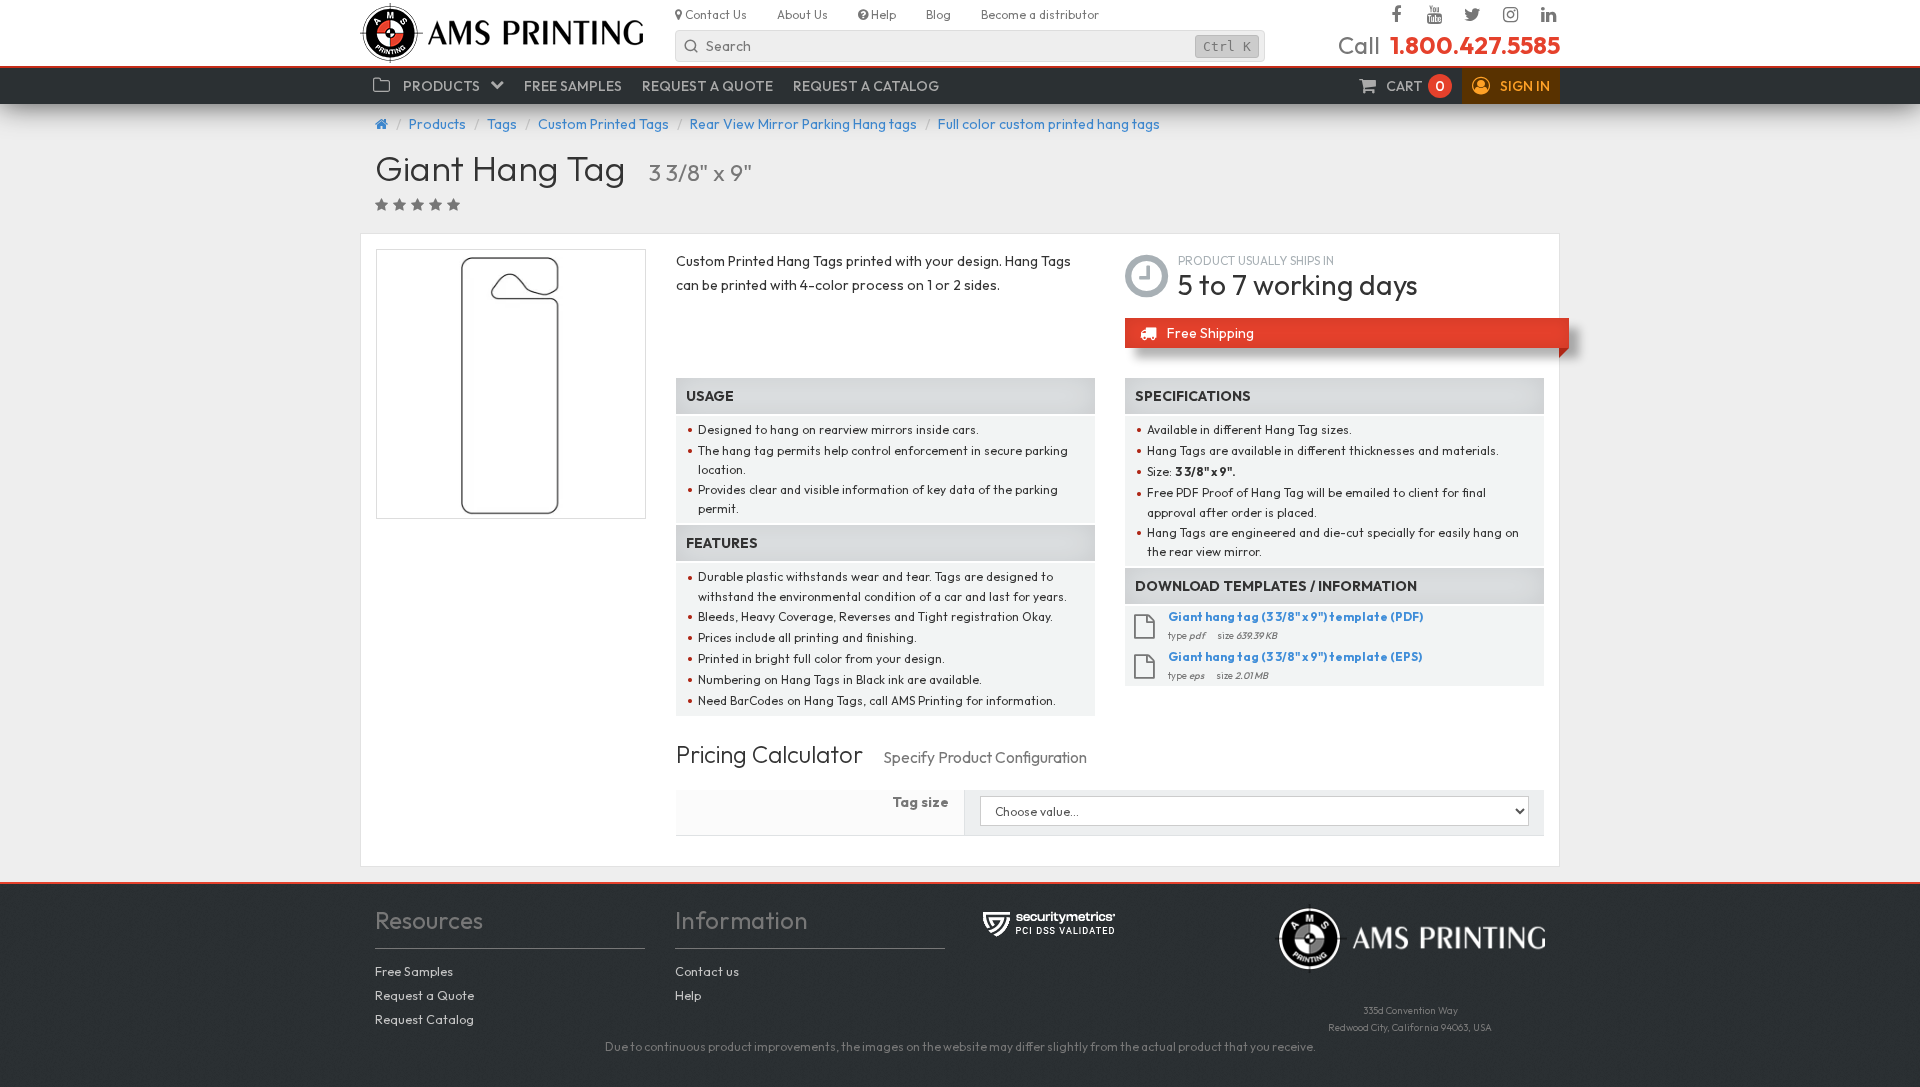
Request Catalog (424, 1019)
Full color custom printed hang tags (1049, 124)
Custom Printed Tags (603, 124)
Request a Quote (424, 995)
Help (688, 995)
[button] (1511, 86)
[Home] (381, 124)
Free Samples (414, 971)
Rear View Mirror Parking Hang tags (803, 124)
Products (437, 124)
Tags (502, 124)
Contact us (707, 971)
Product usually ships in (1256, 260)
